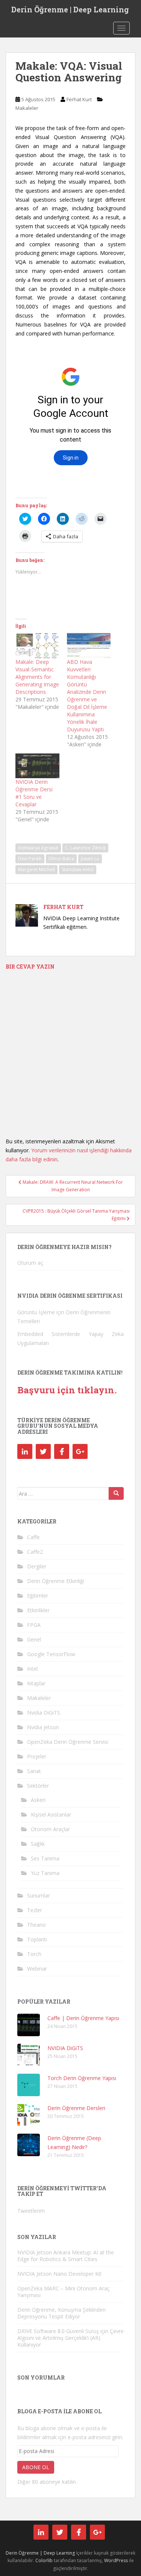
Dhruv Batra (61, 859)
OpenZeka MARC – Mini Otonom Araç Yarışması (64, 2292)
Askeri (38, 1800)
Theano (36, 1925)
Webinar (37, 1969)
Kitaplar (36, 1683)
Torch (34, 1954)
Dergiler (37, 1566)
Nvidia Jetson (43, 1727)
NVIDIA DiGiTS (65, 2048)
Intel (32, 1669)
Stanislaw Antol (78, 869)
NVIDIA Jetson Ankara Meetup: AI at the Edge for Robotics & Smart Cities (66, 2256)
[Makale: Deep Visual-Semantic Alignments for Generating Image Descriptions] (37, 646)
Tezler (35, 1910)
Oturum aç (30, 1263)
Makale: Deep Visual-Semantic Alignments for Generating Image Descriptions (37, 677)
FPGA (34, 1625)
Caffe (33, 1537)
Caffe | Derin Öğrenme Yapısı (83, 2018)
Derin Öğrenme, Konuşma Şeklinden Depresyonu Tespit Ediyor (61, 2313)
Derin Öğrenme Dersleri (76, 2108)
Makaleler (27, 108)
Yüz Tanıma (45, 1873)
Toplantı (37, 1939)
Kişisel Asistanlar (51, 1814)
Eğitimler (38, 1596)
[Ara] (116, 1493)
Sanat (34, 1771)
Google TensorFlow (51, 1654)
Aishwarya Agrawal (38, 848)
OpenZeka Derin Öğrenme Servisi (68, 1742)
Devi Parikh (30, 859)
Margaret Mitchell (36, 869)
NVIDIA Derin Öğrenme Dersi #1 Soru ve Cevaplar (34, 793)
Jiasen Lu (90, 859)
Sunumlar (39, 1895)
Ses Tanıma (45, 1858)
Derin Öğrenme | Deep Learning (70, 9)
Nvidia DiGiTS (44, 1713)
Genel (34, 1639)
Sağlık (38, 1844)
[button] (29, 2025)
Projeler (37, 1756)
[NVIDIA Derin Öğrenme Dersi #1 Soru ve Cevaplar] (37, 766)
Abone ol (36, 2467)
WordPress (116, 2560)
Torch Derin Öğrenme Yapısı (82, 2078)
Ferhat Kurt (79, 99)
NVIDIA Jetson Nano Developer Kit (59, 2274)
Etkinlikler (38, 1610)
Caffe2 (35, 1552)
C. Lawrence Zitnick (85, 848)
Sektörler (38, 1786)
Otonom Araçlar (50, 1829)
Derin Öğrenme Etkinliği (56, 1581)
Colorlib (44, 2560)
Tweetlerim (31, 2211)
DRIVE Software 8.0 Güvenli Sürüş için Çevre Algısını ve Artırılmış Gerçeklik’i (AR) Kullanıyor (70, 2338)
